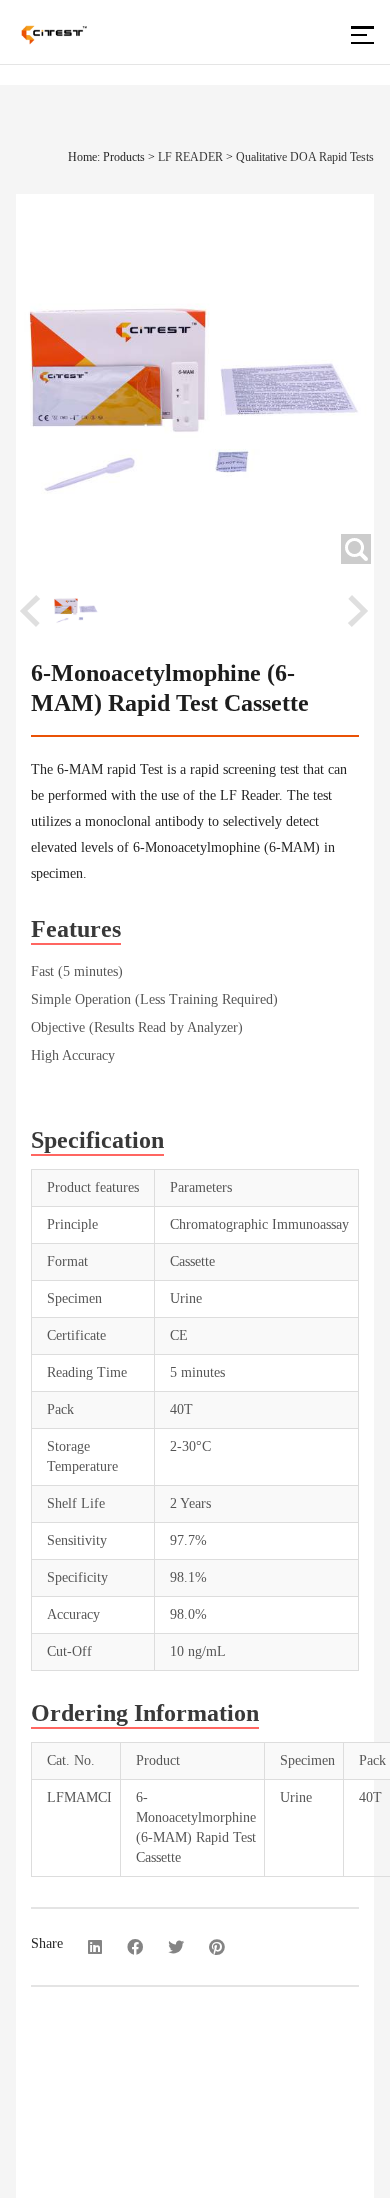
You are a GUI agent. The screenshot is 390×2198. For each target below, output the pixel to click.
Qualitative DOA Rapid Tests (305, 157)
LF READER (190, 157)
